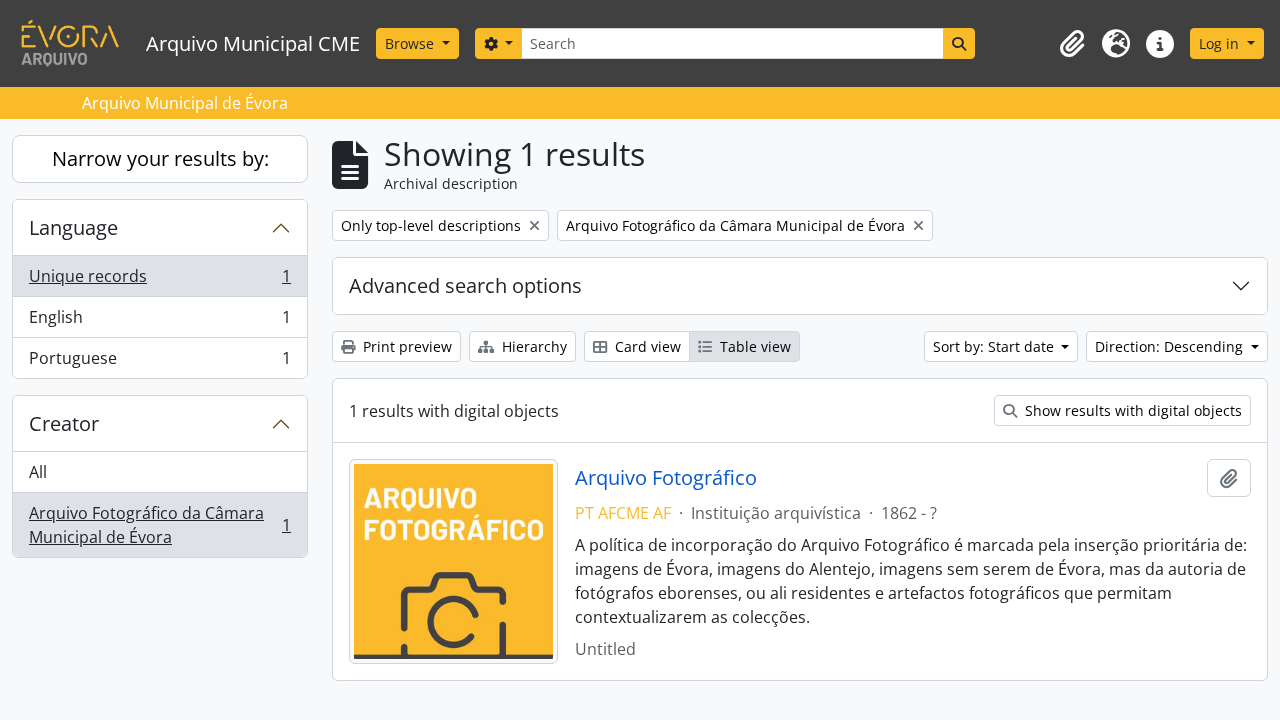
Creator (64, 423)
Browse (411, 43)
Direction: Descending (1171, 346)
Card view (646, 346)
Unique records (159, 281)
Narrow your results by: (160, 158)
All (38, 472)
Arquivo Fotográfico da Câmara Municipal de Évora (159, 525)
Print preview (405, 346)
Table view (753, 346)
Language (73, 227)
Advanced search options (465, 285)
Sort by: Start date (995, 346)
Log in (1221, 43)
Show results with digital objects (1131, 410)
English (159, 322)
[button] (1072, 44)
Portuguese (159, 362)
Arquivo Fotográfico (666, 478)
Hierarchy (532, 346)
